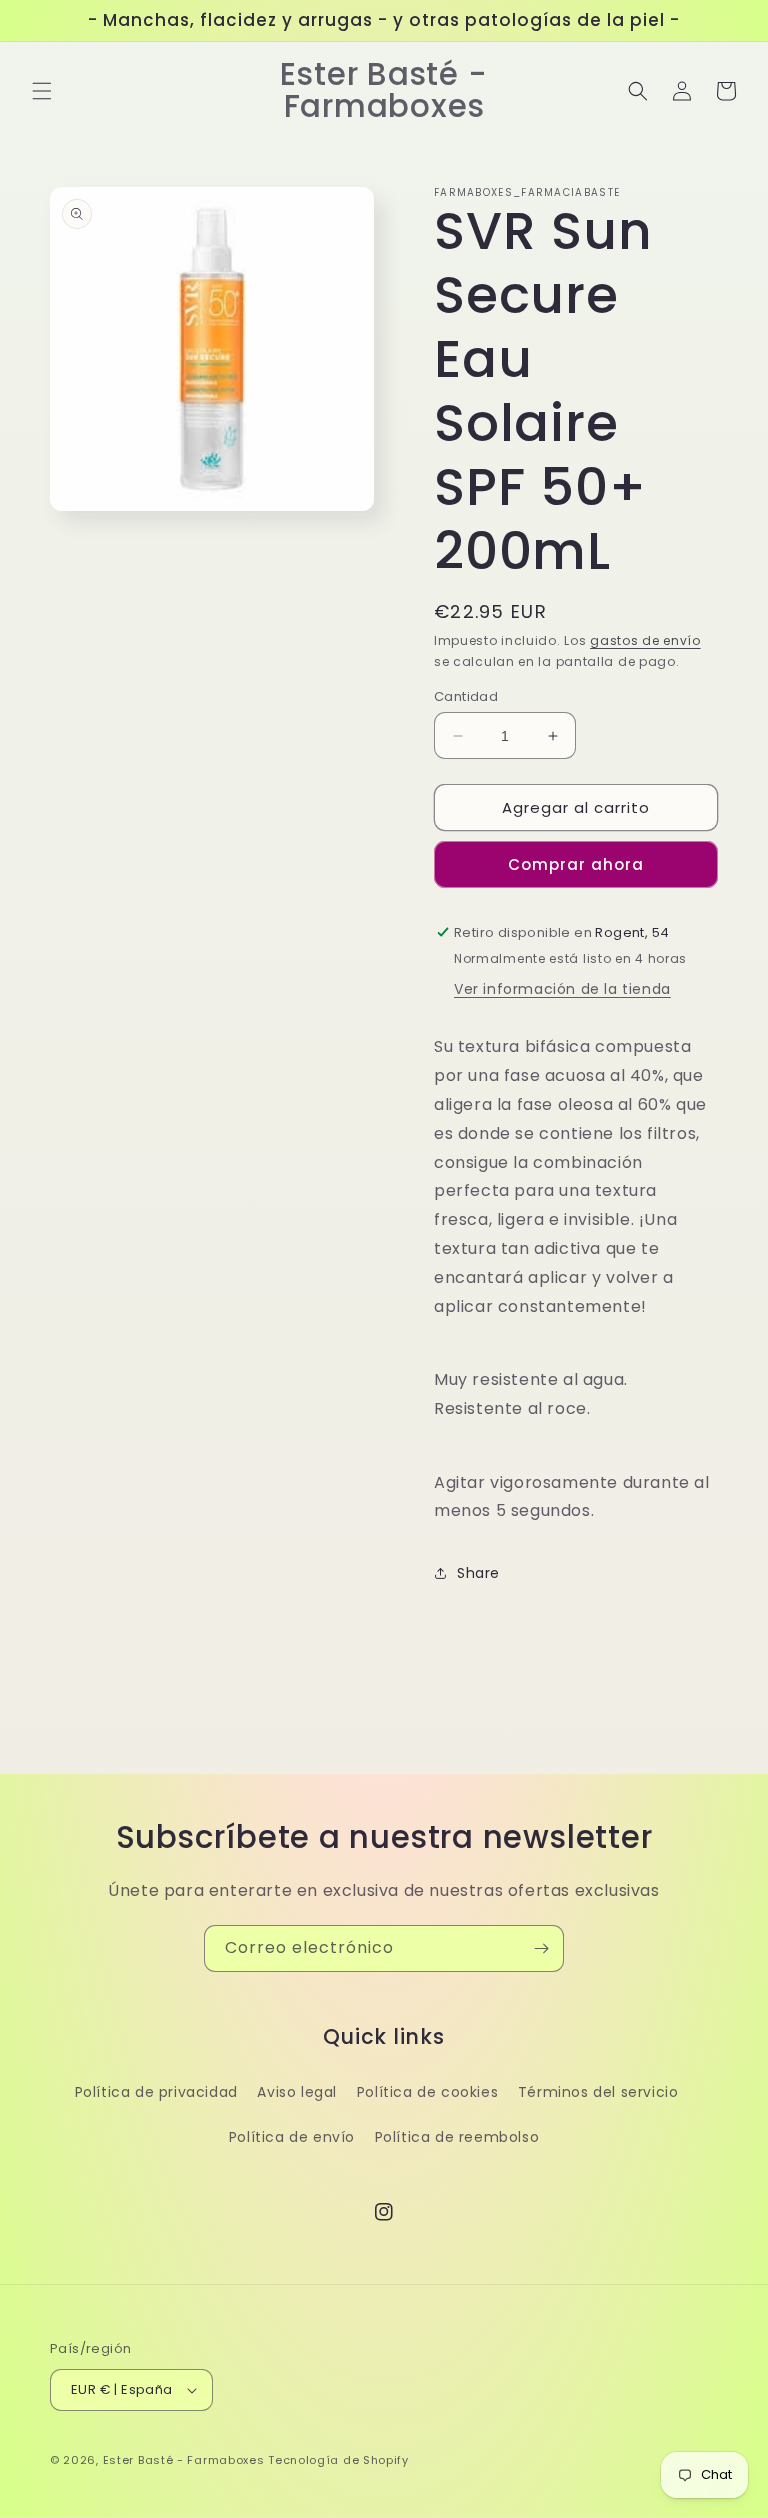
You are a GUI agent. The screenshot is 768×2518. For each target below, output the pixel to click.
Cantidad (466, 696)
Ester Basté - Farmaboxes (184, 2460)
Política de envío (292, 2137)
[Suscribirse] (541, 1948)
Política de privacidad (156, 2092)
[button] (42, 91)
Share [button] (478, 1573)
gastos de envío (645, 640)
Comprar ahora (576, 864)
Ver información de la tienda (562, 989)
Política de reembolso (457, 2137)
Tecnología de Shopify (338, 2460)
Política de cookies (427, 2092)
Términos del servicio (598, 2092)
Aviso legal (297, 2092)
